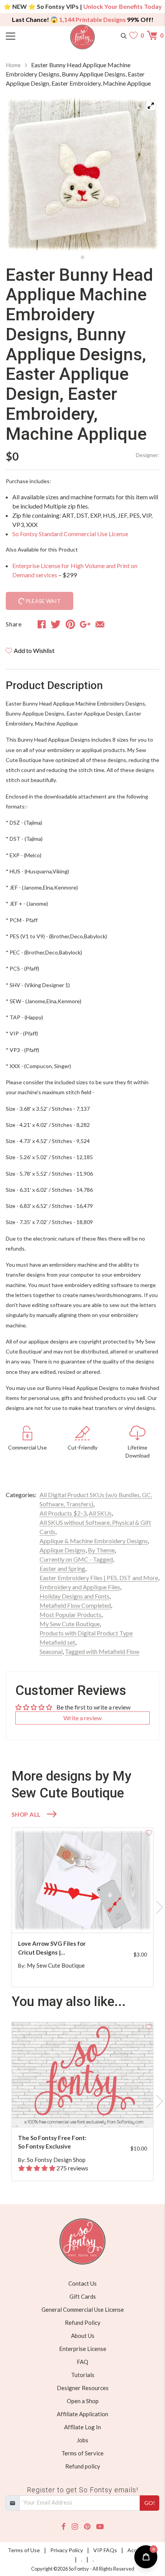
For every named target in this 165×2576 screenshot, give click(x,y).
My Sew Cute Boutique (70, 1624)
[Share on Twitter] (56, 624)
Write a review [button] (82, 1718)
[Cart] (153, 35)
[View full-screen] (151, 106)
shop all (26, 1814)
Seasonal (51, 1651)
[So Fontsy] (83, 37)
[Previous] (21, 174)
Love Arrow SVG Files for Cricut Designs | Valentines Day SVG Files (52, 1948)
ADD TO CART (123, 1918)
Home (13, 65)
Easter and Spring (62, 1568)
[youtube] (100, 2527)
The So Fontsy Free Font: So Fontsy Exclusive (52, 2142)
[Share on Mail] (100, 624)
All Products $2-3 (63, 1513)
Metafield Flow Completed (75, 1605)
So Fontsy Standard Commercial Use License (70, 534)
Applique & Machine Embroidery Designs (94, 1541)
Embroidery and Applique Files (80, 1587)
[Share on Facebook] (42, 624)
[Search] (124, 35)
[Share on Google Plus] (85, 624)
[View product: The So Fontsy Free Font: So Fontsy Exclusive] (82, 2075)
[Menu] (25, 35)
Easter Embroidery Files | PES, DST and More (99, 1578)
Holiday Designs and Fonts (74, 1596)
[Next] (144, 174)
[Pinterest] (87, 2527)
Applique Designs (63, 1550)
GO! (150, 2503)
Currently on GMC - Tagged (76, 1559)
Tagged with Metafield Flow (102, 1651)
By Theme (101, 1550)
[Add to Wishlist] (149, 1832)
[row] (82, 1907)
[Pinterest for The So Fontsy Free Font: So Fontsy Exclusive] (90, 2112)
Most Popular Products (70, 1614)
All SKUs (100, 1513)
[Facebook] (64, 2527)
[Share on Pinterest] (70, 624)
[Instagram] (75, 2527)
